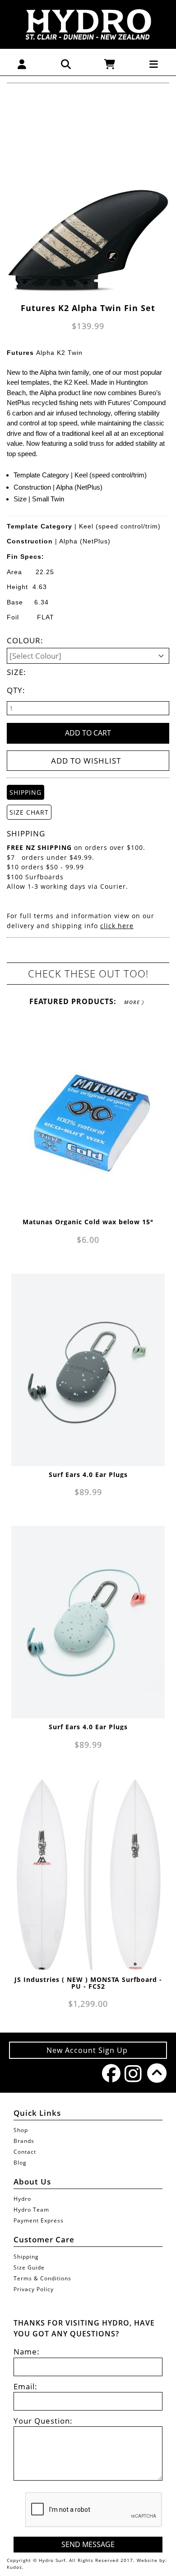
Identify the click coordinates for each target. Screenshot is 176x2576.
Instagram (131, 2074)
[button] (22, 64)
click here (117, 926)
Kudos (14, 2567)
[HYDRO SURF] (88, 24)
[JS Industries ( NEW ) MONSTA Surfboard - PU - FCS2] (88, 1875)
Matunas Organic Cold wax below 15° (88, 1222)
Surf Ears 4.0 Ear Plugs (88, 1474)
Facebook (109, 2073)
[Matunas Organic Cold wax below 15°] (88, 1117)
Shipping (26, 2257)
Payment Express (39, 2220)
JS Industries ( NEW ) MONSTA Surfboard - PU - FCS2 (88, 1983)
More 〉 (134, 1002)
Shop (21, 2130)
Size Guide (29, 2267)
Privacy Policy (34, 2289)
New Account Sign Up (88, 2050)
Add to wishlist (86, 761)
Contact (25, 2152)
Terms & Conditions (42, 2278)
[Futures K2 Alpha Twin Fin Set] (88, 196)
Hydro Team (31, 2210)
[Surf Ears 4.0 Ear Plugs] (88, 1370)
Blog (20, 2163)
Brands (24, 2141)
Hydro (22, 2199)
